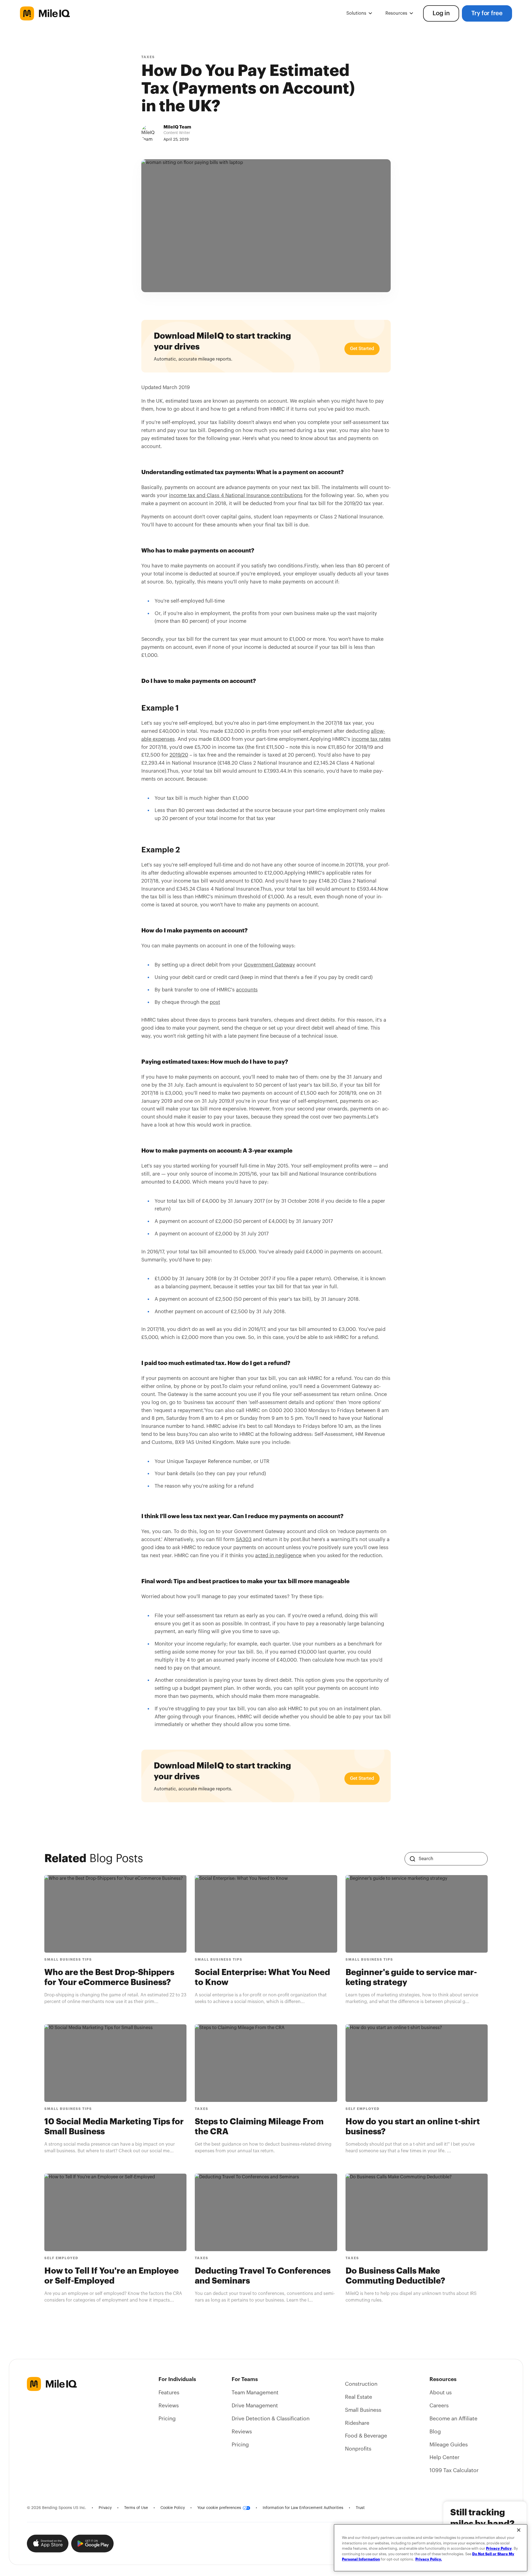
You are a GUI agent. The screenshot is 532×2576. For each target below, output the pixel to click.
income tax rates (371, 739)
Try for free (487, 13)
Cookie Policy (173, 2508)
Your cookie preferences (219, 2508)
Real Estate (359, 2397)
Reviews (169, 2406)
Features (169, 2393)
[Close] (519, 2530)
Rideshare (357, 2423)
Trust (360, 2508)
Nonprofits (358, 2449)
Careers (439, 2406)
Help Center (444, 2457)
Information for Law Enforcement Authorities (303, 2508)
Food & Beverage (366, 2436)
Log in (441, 13)
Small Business (363, 2410)
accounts (247, 990)
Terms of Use (136, 2508)
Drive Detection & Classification (271, 2419)
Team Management (255, 2393)
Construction (361, 2384)
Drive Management (255, 2406)
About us (441, 2393)
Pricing (167, 2419)
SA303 (244, 1539)
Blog (435, 2432)
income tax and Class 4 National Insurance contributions (236, 495)
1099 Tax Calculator (454, 2470)
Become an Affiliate (453, 2419)
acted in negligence (278, 1556)
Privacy (105, 2508)
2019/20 (179, 755)
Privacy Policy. (429, 2559)
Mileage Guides (449, 2445)
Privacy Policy (499, 2548)
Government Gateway (269, 965)
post (215, 1002)
